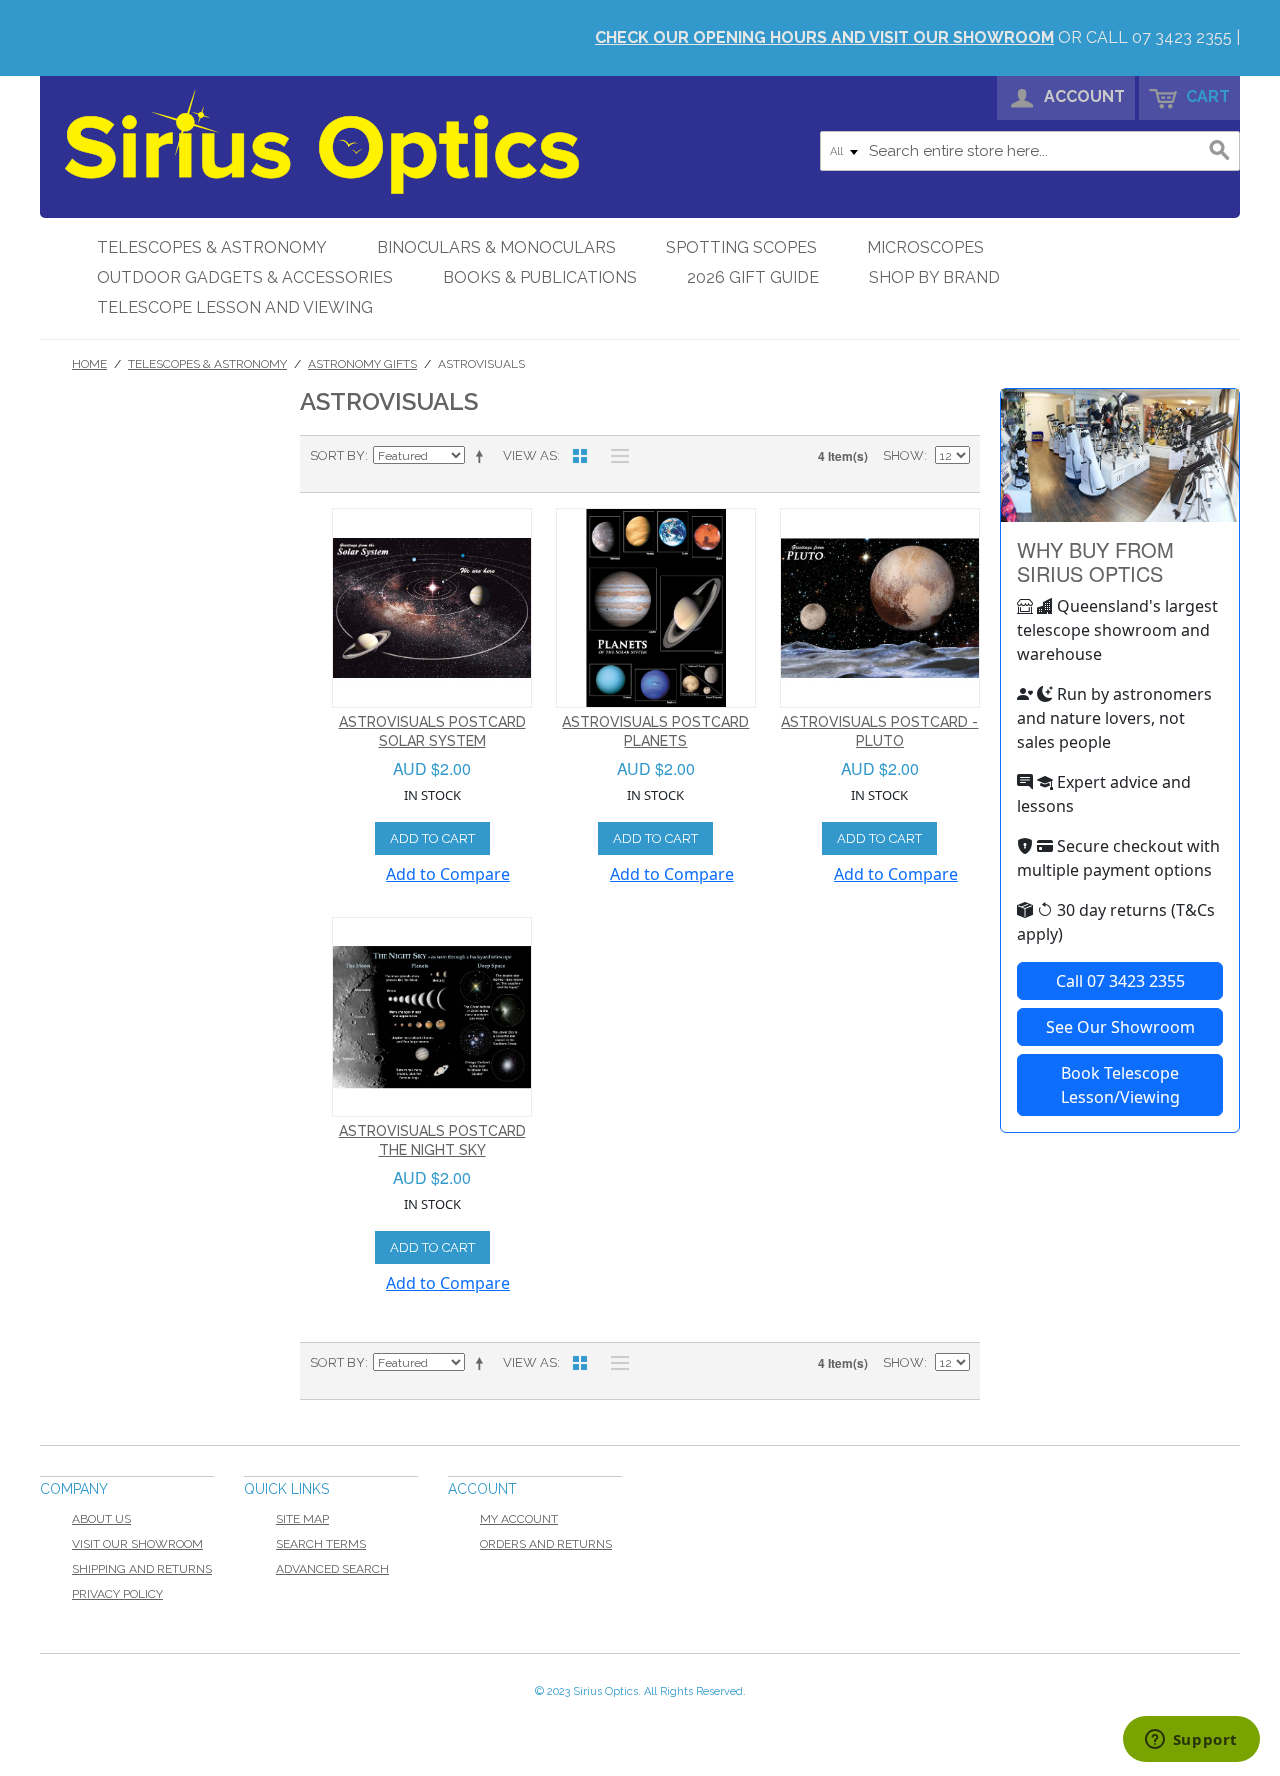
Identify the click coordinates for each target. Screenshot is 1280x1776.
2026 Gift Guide (753, 277)
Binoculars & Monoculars (496, 247)
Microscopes (925, 247)
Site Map (302, 1519)
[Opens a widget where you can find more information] (1191, 1741)
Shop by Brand (934, 277)
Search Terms (321, 1544)
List (615, 456)
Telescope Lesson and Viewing (235, 307)
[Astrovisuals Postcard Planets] (656, 608)
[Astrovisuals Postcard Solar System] (432, 608)
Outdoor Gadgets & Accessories (245, 277)
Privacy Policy (117, 1594)
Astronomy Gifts (362, 364)
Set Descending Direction (483, 456)
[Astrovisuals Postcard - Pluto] (880, 608)
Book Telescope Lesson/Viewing (1120, 1085)
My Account (519, 1519)
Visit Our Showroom (137, 1544)
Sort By (337, 455)
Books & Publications (540, 277)
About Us (101, 1519)
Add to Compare (448, 874)
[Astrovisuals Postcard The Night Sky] (432, 1017)
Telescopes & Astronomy (212, 247)
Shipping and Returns (142, 1569)
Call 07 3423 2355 (1120, 981)
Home (89, 364)
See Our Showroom (1120, 1027)
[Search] (1220, 151)
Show (903, 455)
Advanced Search (332, 1569)
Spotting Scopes (741, 247)
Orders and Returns (546, 1544)
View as (530, 455)
